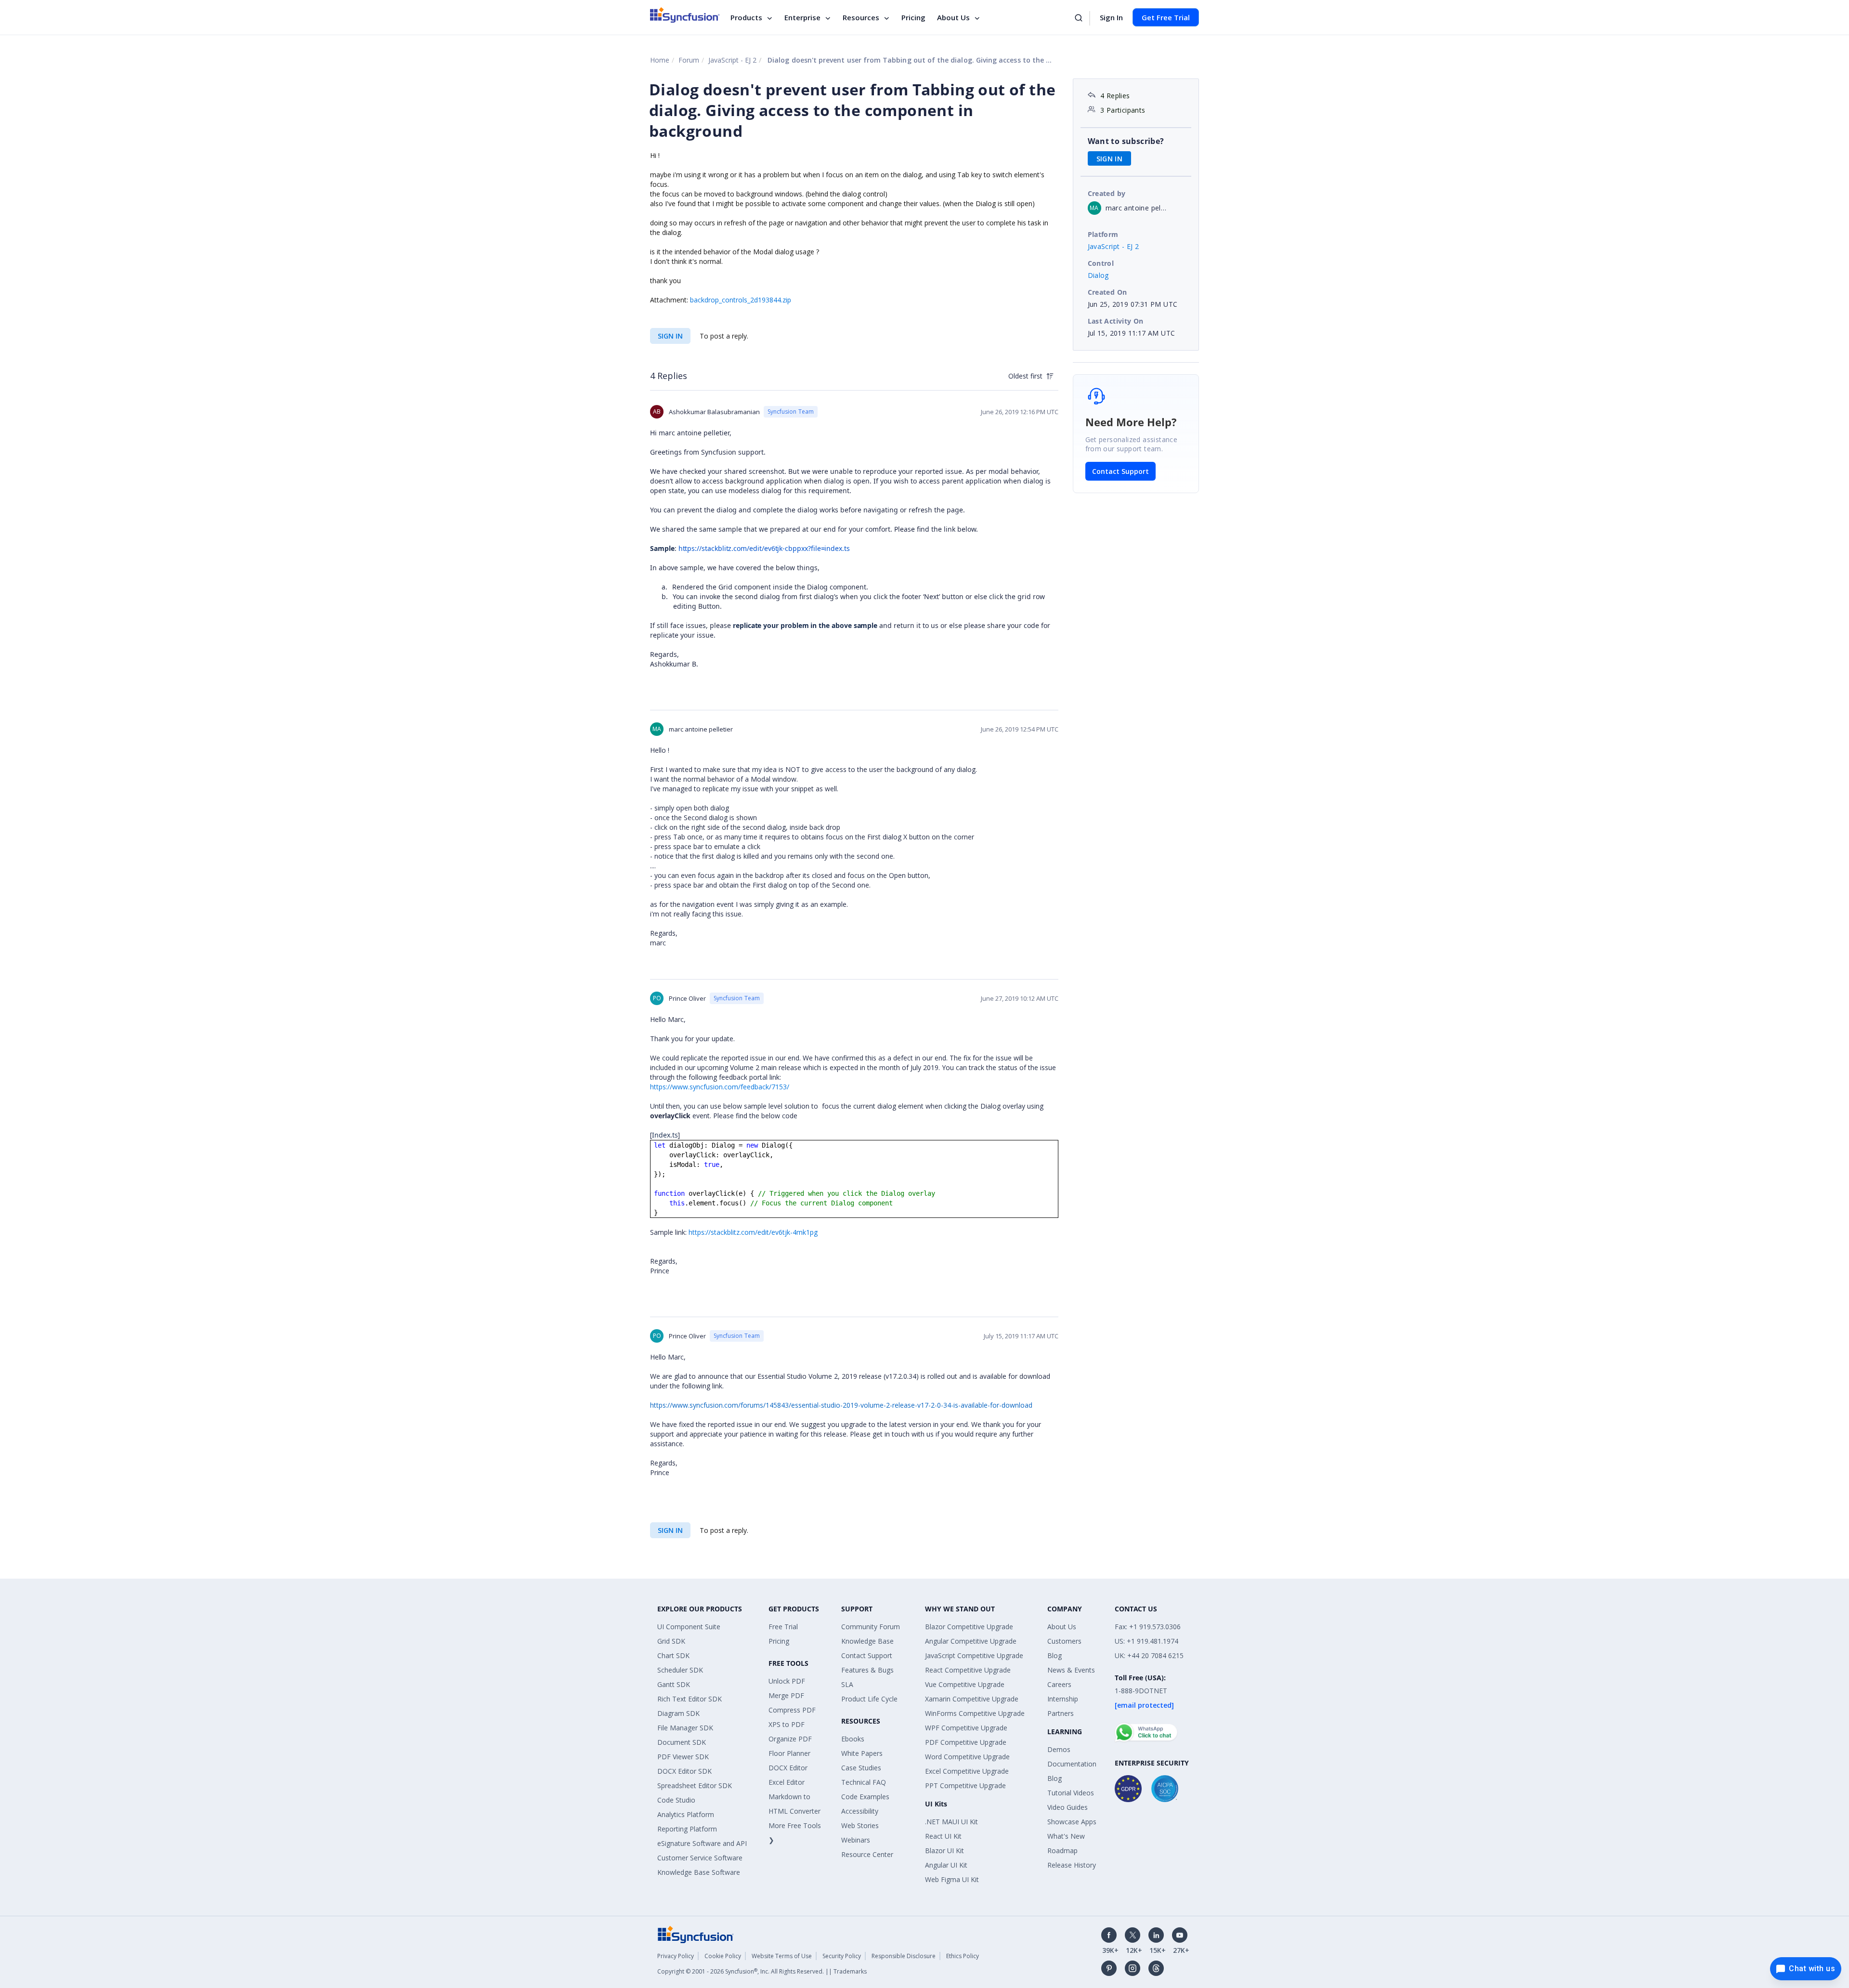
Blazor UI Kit (944, 1851)
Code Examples (865, 1797)
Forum (689, 60)
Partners (1061, 1713)
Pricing (913, 17)
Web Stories (860, 1825)
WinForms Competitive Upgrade (975, 1713)
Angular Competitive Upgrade (971, 1641)
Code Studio (676, 1800)
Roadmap (1062, 1851)
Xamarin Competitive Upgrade (972, 1699)
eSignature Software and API (702, 1843)
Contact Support (1120, 471)
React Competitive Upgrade (968, 1670)
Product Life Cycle (869, 1699)
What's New (1066, 1836)
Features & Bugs (867, 1670)
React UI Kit (943, 1836)
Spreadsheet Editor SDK (695, 1785)
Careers (1059, 1684)
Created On (1107, 292)
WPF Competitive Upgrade (966, 1728)
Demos (1059, 1749)
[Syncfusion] (696, 1934)
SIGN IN (670, 336)
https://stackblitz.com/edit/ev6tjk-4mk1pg (753, 1232)
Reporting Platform (687, 1829)
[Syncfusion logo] (685, 15)
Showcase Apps (1072, 1822)
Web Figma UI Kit (952, 1879)
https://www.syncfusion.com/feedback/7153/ (720, 1087)
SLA (847, 1684)
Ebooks (853, 1739)
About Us (953, 17)
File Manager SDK (685, 1728)
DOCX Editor (788, 1768)
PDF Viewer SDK (683, 1757)
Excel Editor (787, 1782)
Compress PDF (792, 1710)
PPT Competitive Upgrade (965, 1785)
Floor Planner (789, 1753)
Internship (1063, 1699)
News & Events (1071, 1670)
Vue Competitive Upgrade (965, 1684)
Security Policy (842, 1956)
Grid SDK (671, 1641)
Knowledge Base (867, 1641)
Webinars (856, 1840)
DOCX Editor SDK (684, 1771)
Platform (1103, 234)
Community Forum (871, 1627)
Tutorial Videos (1071, 1793)
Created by (1107, 193)
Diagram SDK (678, 1713)
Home (660, 60)
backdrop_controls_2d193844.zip (741, 300)
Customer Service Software (700, 1858)
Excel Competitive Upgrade (967, 1771)
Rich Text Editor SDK (690, 1699)
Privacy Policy (676, 1956)
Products (746, 17)
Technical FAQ (864, 1782)
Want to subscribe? (1126, 141)
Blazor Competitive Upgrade (969, 1627)
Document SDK (682, 1742)
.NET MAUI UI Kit (951, 1822)
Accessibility (860, 1811)
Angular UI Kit (946, 1865)
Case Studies (861, 1768)
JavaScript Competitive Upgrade (974, 1655)
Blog (1055, 1655)
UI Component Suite (689, 1627)
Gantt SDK (674, 1684)
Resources (861, 17)
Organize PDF (790, 1739)
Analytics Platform (686, 1814)
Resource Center (867, 1854)
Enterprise (802, 17)
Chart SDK (673, 1655)
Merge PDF (786, 1695)
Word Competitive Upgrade (967, 1757)
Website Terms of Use (782, 1956)
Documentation (1072, 1764)
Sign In (1111, 17)
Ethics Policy (963, 1956)
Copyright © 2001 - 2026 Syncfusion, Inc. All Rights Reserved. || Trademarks (762, 1971)
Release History (1072, 1865)
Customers (1064, 1641)
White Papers (862, 1753)
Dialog (1098, 275)
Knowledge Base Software (699, 1872)
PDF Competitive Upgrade (966, 1742)
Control (1101, 263)
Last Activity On (1116, 321)
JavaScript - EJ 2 (732, 60)
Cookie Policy (723, 1956)
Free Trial (783, 1627)
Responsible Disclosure (904, 1956)
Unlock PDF (787, 1681)
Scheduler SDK (680, 1670)
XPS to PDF (787, 1724)
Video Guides (1068, 1807)
